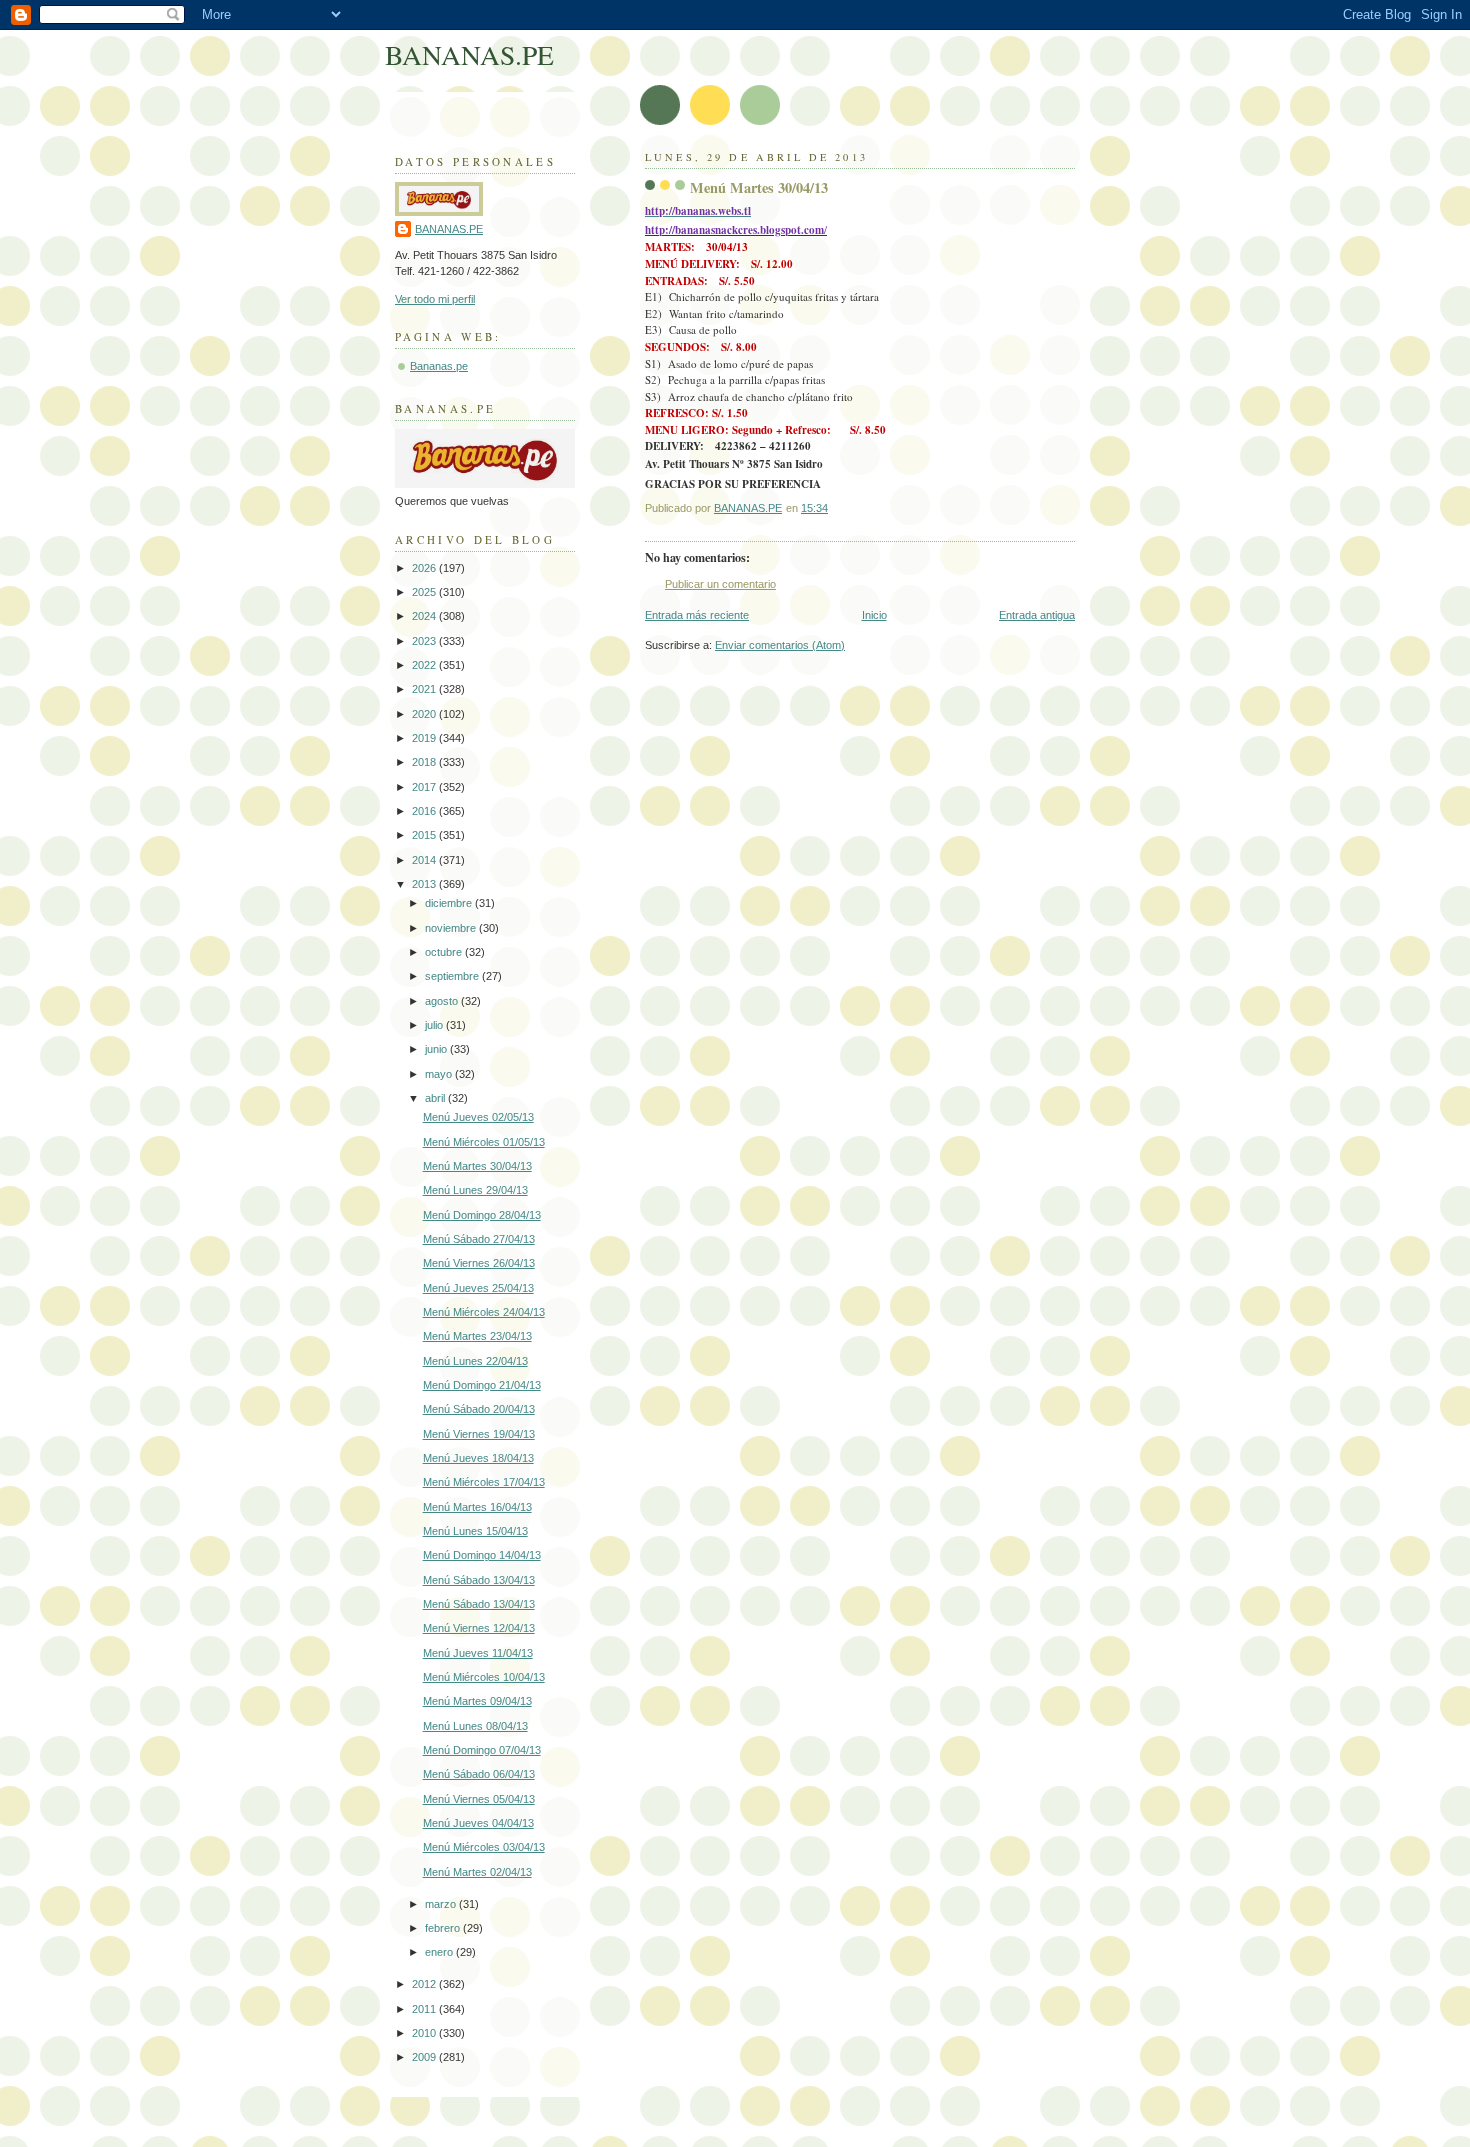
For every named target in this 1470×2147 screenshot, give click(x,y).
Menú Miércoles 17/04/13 (484, 1482)
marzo (442, 1904)
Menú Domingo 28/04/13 (482, 1215)
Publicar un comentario (720, 584)
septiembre (453, 976)
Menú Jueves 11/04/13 (478, 1653)
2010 (425, 2033)
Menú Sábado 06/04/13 (479, 1774)
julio (435, 1025)
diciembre (450, 903)
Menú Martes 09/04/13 (477, 1701)
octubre (445, 952)
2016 (425, 811)
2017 (425, 787)
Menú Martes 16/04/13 (477, 1507)
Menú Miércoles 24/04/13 (484, 1312)
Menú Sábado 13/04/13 (479, 1580)
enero (440, 1952)
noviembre (452, 928)
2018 (425, 762)
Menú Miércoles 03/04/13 (484, 1847)
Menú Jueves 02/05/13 (478, 1117)
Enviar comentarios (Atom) (780, 645)
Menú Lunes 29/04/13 (475, 1190)
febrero (444, 1928)
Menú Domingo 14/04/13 (482, 1555)
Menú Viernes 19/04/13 (479, 1434)
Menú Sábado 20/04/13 (479, 1409)
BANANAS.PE (469, 54)
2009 (425, 2057)
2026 (425, 568)
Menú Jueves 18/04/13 (478, 1458)
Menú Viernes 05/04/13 (479, 1799)
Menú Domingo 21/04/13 (482, 1385)
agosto (443, 1001)
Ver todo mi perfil (435, 299)
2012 (425, 1984)
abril (436, 1098)
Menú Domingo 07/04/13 (482, 1750)
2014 (425, 860)
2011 (425, 2009)
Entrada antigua (1037, 615)
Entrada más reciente (697, 615)
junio (437, 1049)
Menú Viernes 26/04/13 (479, 1263)
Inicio (874, 615)
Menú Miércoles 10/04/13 (484, 1677)
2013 (425, 884)
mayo (440, 1074)
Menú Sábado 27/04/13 (479, 1239)
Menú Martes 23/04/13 (477, 1336)
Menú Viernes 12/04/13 (479, 1628)
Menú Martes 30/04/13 (477, 1166)
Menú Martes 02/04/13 (477, 1872)
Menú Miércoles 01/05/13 (484, 1142)
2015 (425, 835)
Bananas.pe (439, 366)
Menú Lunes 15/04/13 (475, 1531)
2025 (425, 592)
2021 (425, 689)
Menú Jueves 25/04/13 (478, 1288)
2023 (425, 641)
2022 (425, 665)
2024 (425, 616)
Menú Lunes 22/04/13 (475, 1361)
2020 (425, 714)
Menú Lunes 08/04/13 (475, 1726)
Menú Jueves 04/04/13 (478, 1823)
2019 (425, 738)
